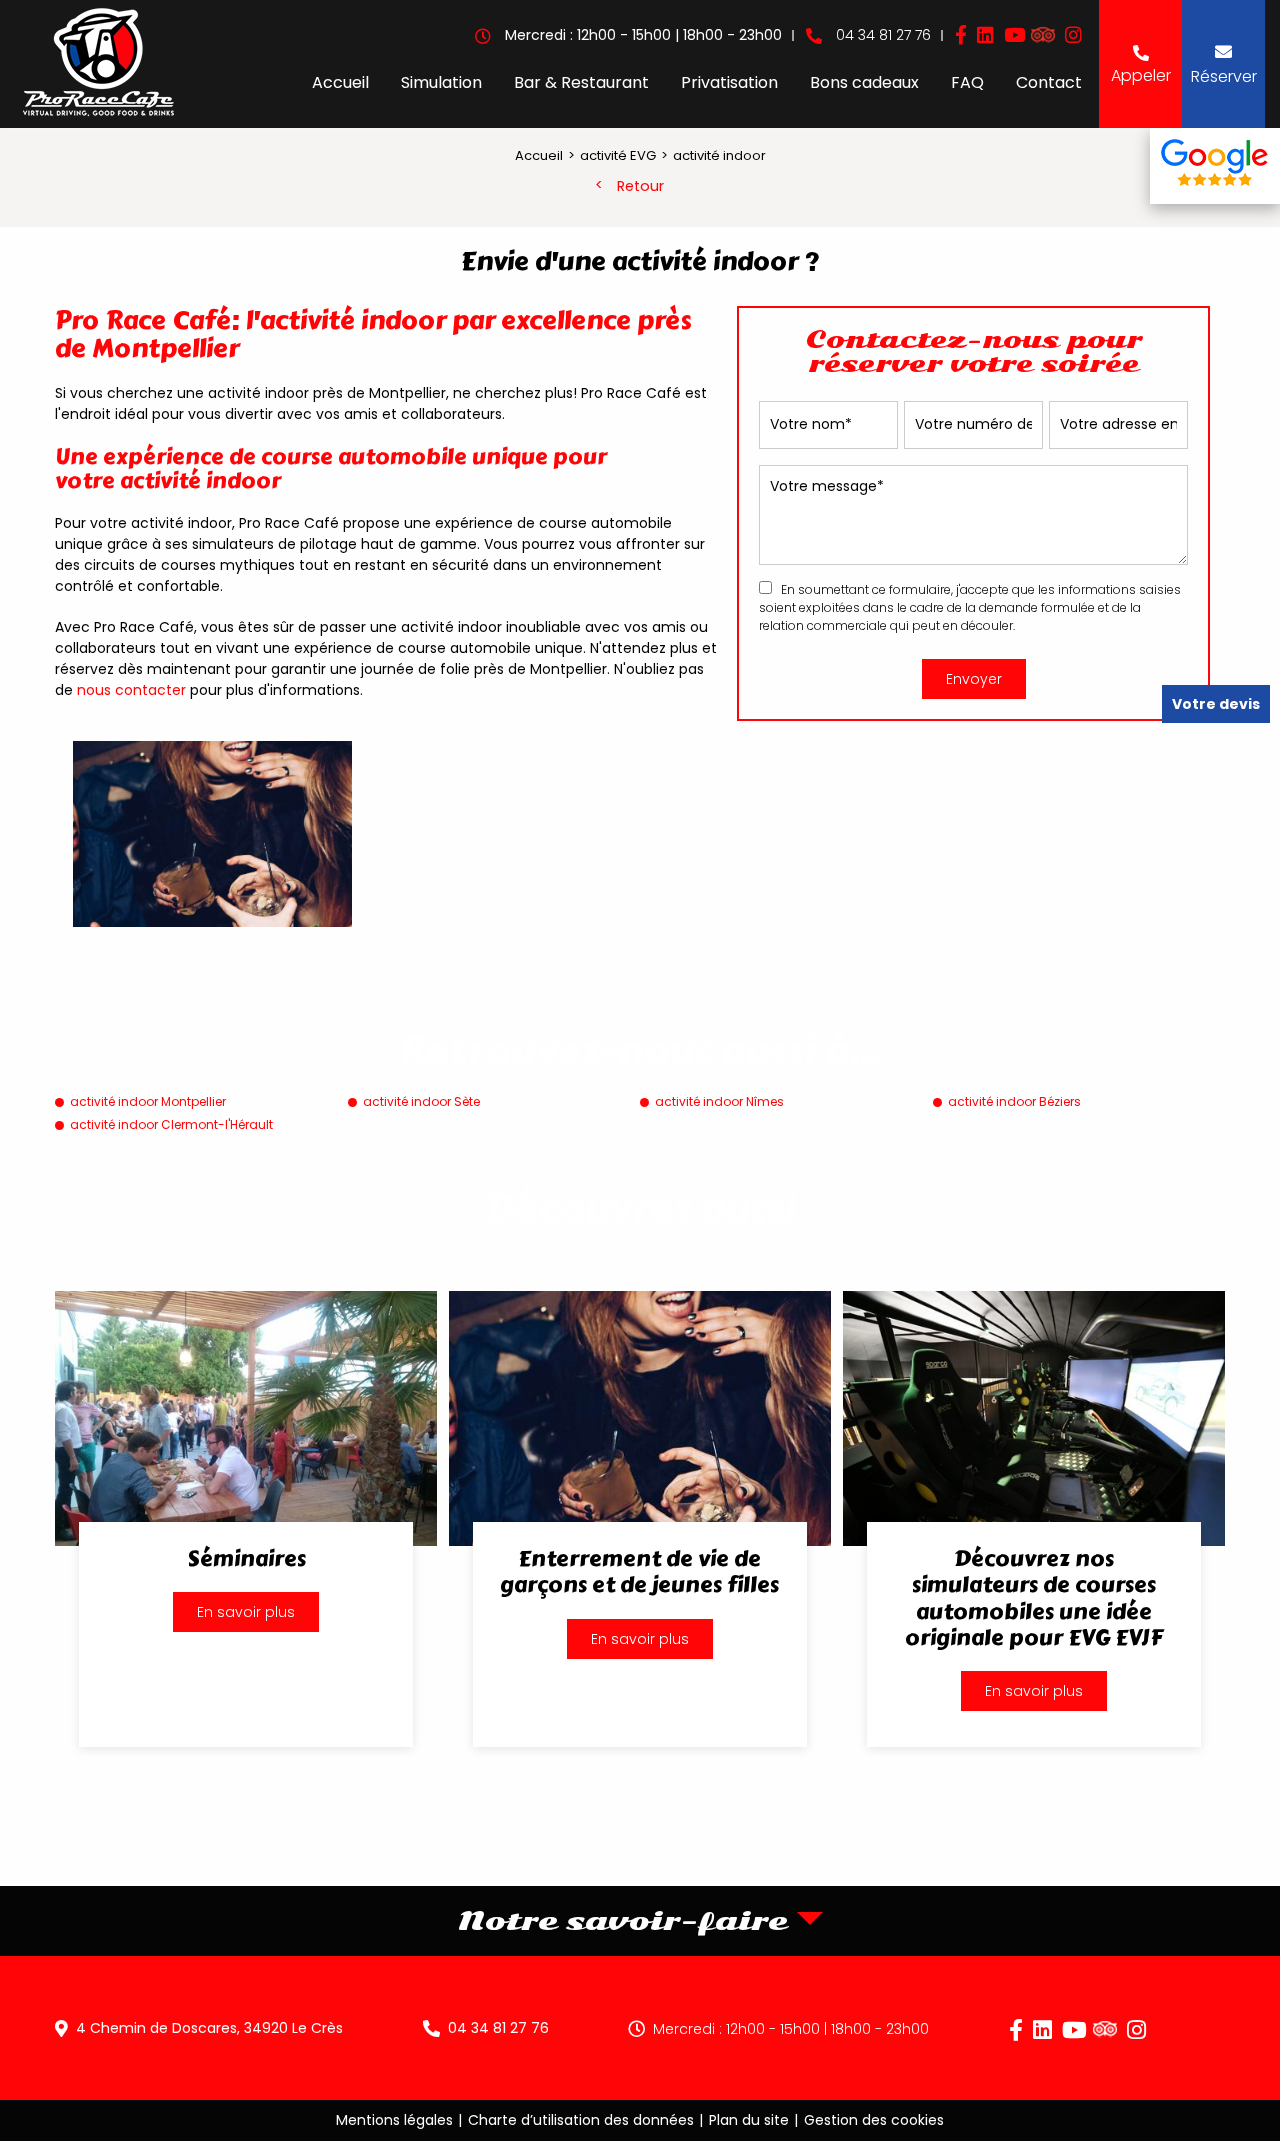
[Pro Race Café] (98, 64)
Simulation (441, 82)
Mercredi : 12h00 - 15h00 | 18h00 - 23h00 (791, 2029)
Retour (640, 186)
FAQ (967, 82)
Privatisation (729, 82)
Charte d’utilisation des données (581, 2120)
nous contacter (131, 690)
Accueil (340, 82)
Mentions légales (394, 2120)
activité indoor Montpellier (148, 1101)
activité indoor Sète (421, 1101)
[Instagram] (1073, 35)
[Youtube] (1014, 35)
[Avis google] (1215, 166)
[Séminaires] (246, 1519)
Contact (1049, 82)
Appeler (1141, 75)
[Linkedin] (985, 35)
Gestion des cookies (874, 2120)
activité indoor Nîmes (719, 1101)
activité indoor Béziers (1014, 1101)
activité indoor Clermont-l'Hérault (171, 1124)
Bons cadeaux (864, 82)
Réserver (1224, 76)
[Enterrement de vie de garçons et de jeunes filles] (640, 1519)
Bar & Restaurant (581, 82)
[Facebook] (961, 35)
